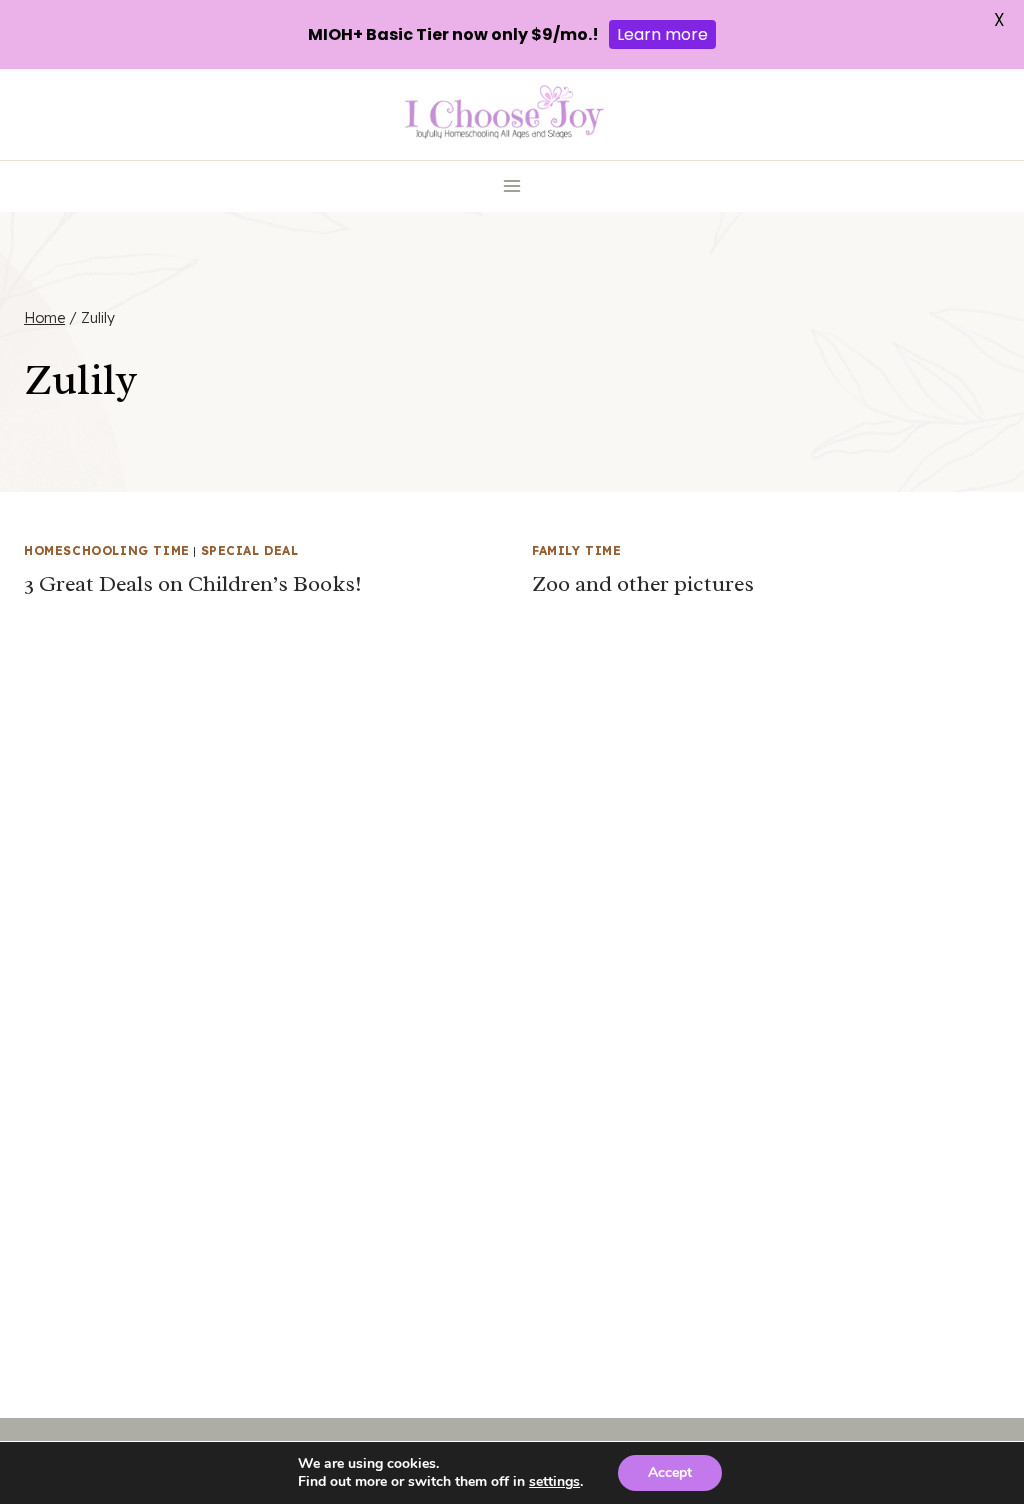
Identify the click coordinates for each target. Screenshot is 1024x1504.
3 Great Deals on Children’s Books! (193, 584)
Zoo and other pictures (643, 584)
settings (554, 1482)
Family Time (577, 550)
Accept (670, 1472)
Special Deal (250, 550)
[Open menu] (512, 186)
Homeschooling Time (107, 550)
